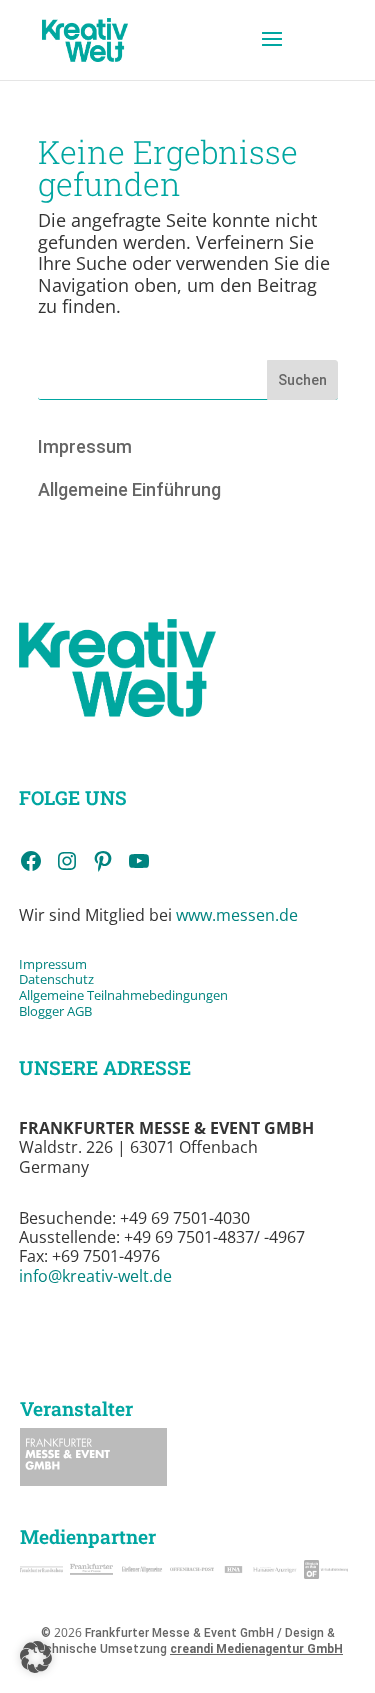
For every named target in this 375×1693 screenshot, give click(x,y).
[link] (85, 38)
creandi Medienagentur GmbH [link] (256, 1649)
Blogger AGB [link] (55, 1011)
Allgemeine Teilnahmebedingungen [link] (123, 995)
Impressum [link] (85, 446)
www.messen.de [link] (237, 915)
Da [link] (27, 979)
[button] (272, 52)
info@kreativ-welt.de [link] (95, 1276)
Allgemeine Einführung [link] (129, 489)
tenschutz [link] (64, 979)
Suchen (302, 380)
